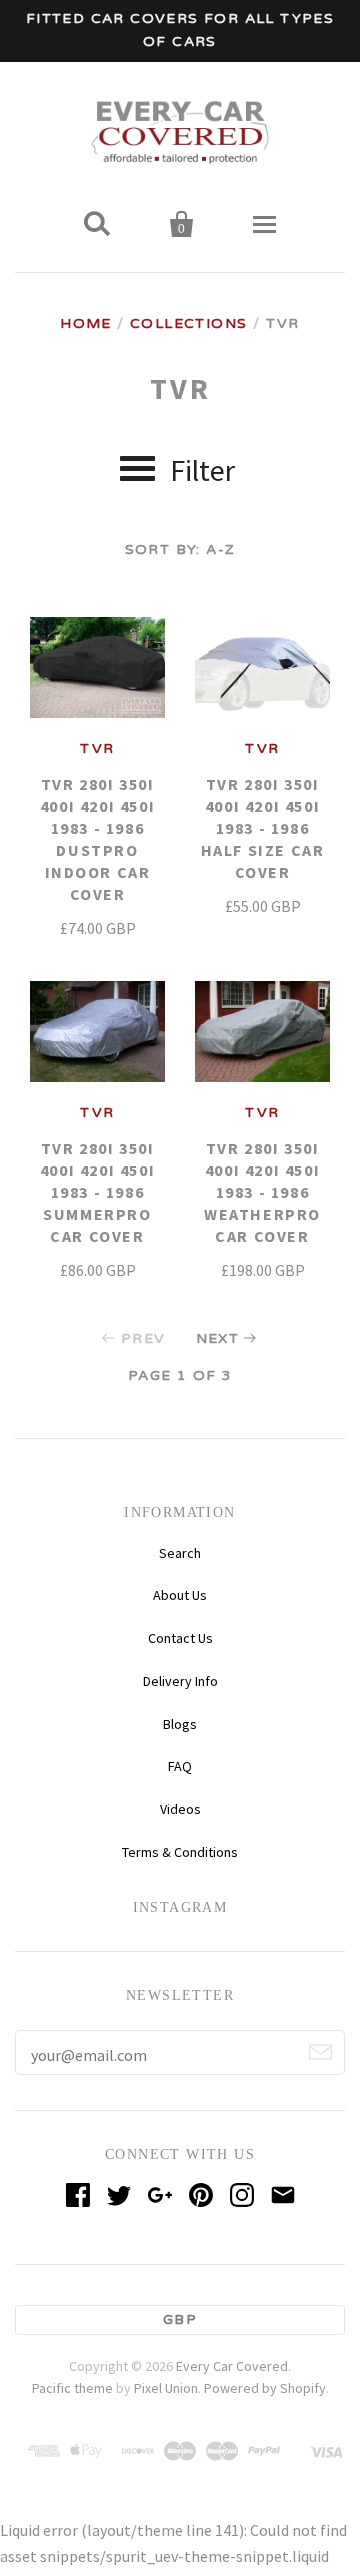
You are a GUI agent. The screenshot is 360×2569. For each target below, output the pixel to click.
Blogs (180, 1724)
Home (86, 323)
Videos (180, 1809)
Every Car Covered (232, 2366)
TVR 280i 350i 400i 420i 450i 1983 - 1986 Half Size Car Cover (263, 828)
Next (218, 1338)
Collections (188, 323)
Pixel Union (166, 2388)
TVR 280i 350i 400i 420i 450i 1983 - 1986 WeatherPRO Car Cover (262, 1192)
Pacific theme (72, 2388)
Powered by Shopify (265, 2388)
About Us (180, 1595)
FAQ (180, 1766)
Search (180, 1553)
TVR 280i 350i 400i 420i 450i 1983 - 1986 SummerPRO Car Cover (97, 1192)
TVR (97, 748)
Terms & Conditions (180, 1852)
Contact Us (180, 1638)
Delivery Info (180, 1681)
